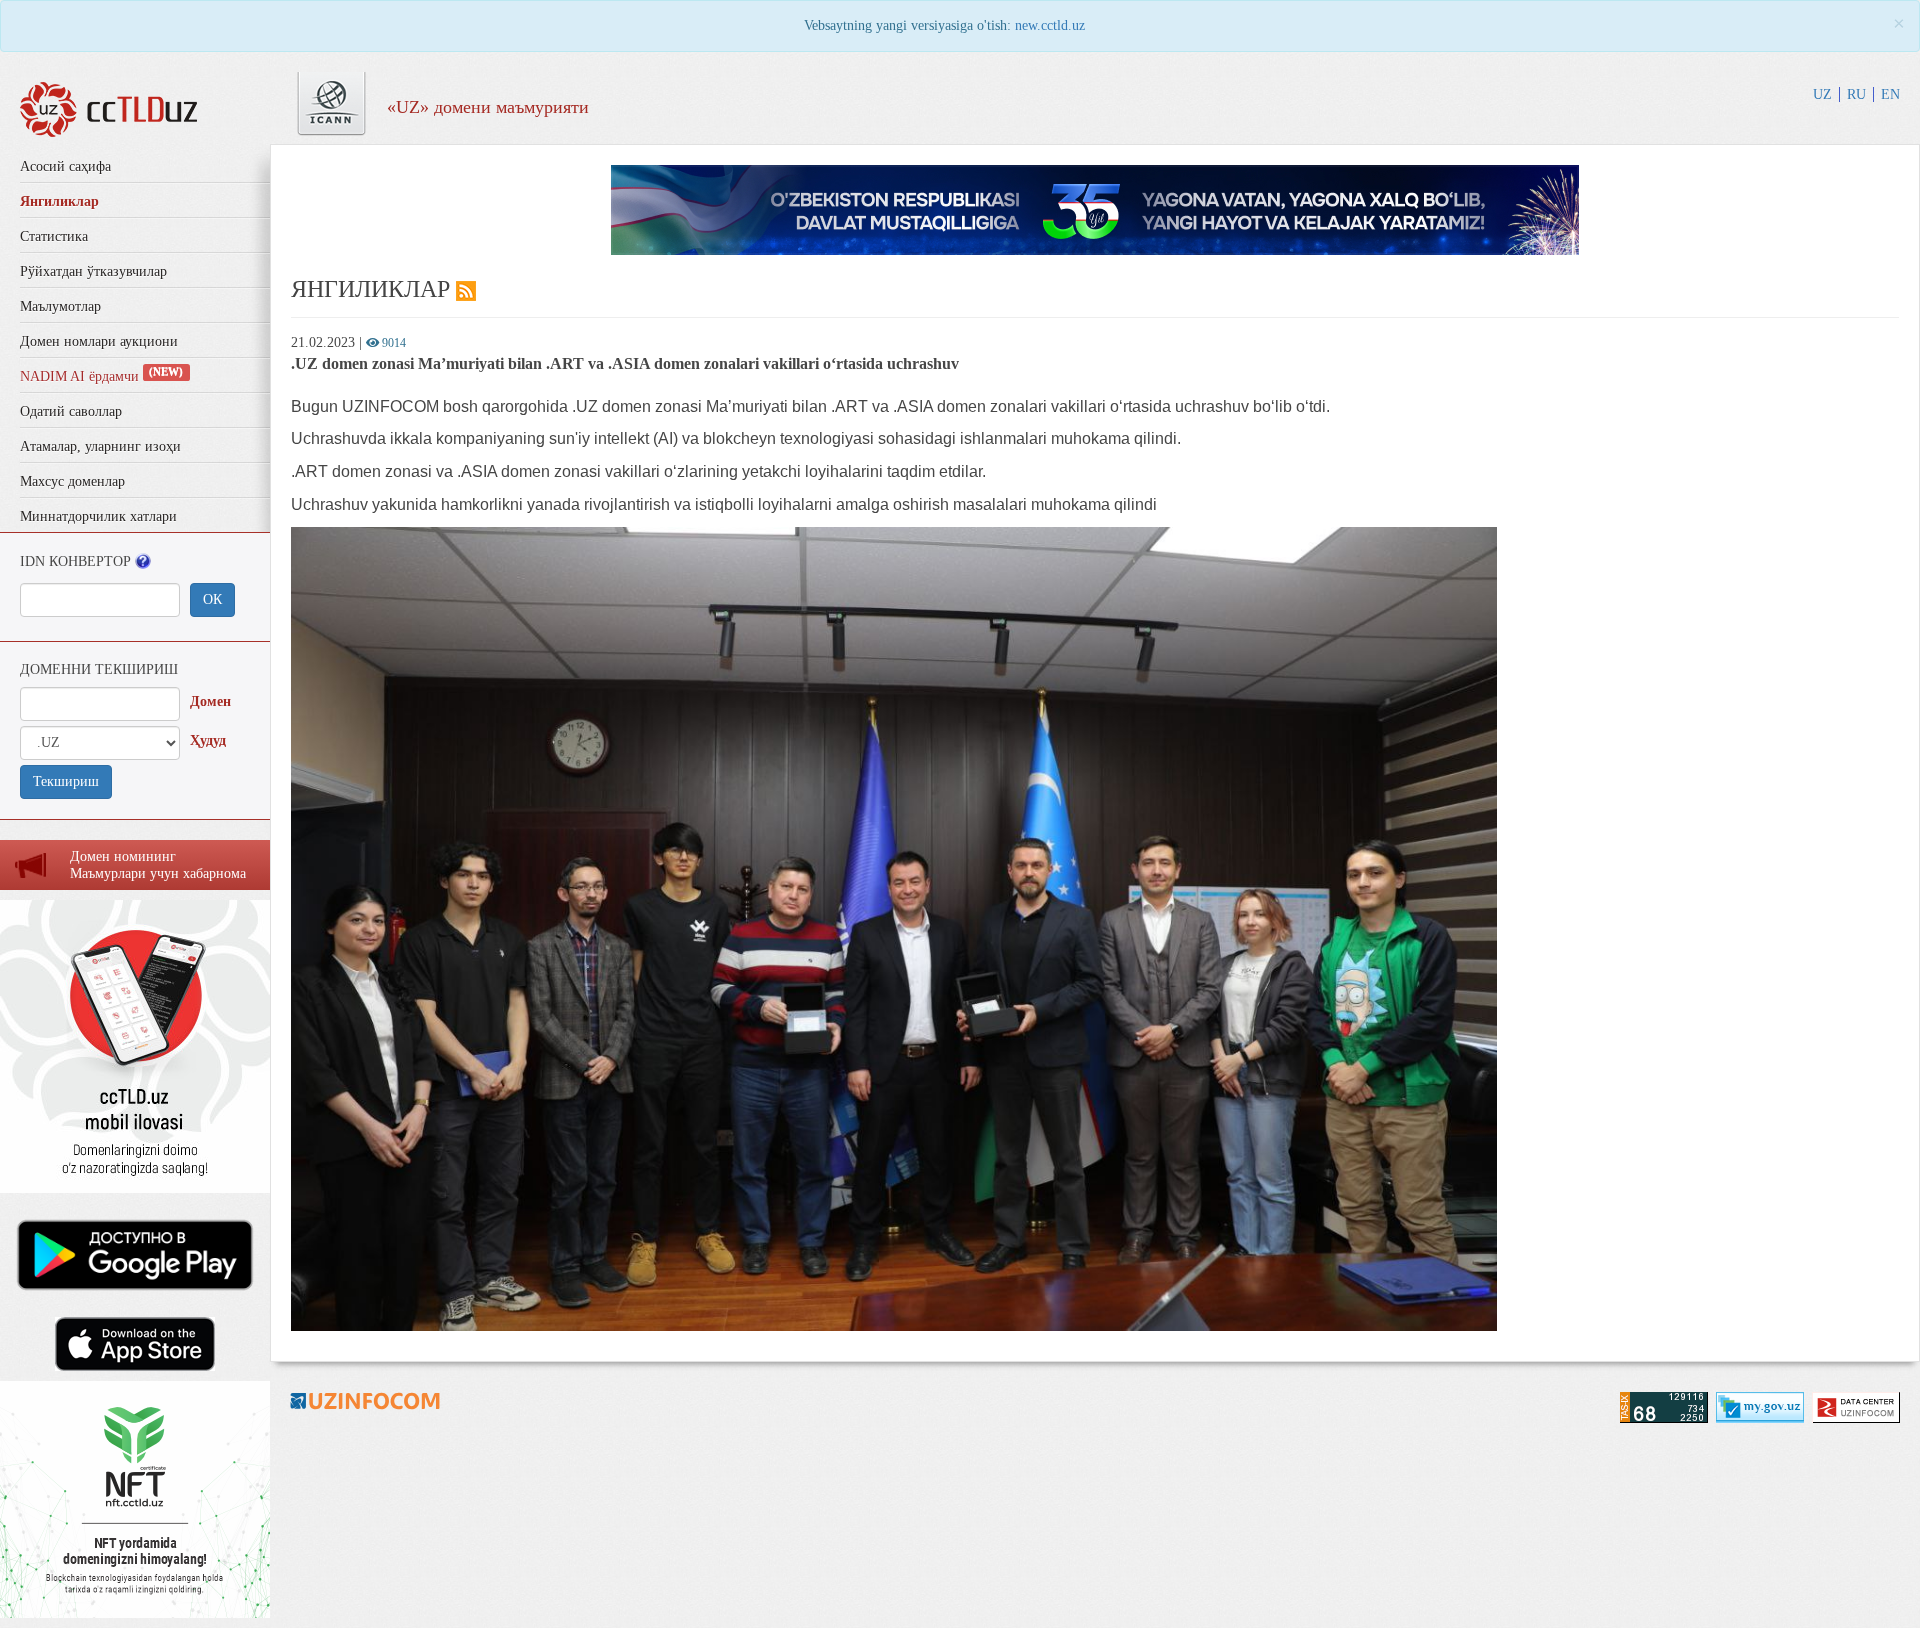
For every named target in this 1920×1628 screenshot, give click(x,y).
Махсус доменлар (72, 481)
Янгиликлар (59, 201)
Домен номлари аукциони (99, 341)
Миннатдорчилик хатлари (98, 516)
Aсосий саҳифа (65, 166)
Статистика (54, 236)
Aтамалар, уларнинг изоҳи (100, 446)
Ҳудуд (208, 740)
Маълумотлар (60, 306)
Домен (210, 701)
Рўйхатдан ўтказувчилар (93, 271)
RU (1856, 94)
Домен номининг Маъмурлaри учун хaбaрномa (158, 865)
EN (1890, 94)
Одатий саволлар (71, 411)
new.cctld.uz (1050, 25)
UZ (1822, 94)
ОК (212, 599)
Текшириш (66, 781)
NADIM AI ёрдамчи (101, 376)
